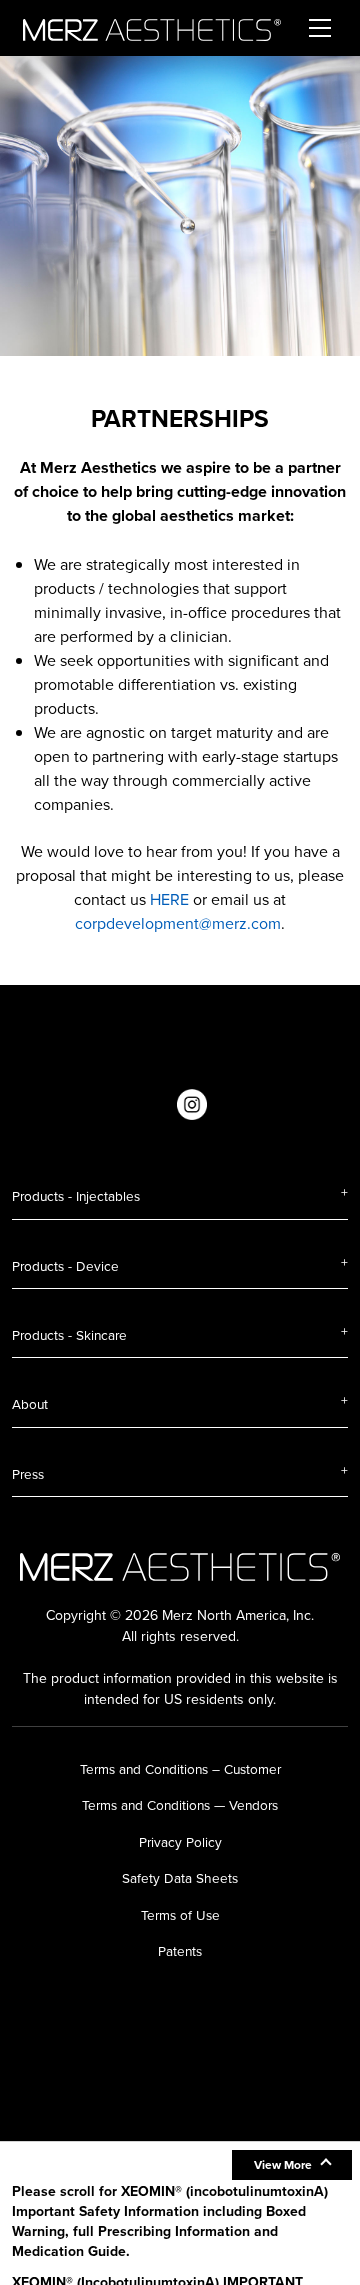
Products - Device (65, 1266)
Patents (180, 1951)
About (30, 1404)
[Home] (152, 28)
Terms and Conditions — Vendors (180, 1805)
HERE (169, 899)
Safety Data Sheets (180, 1878)
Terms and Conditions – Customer (180, 1769)
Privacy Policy (180, 1842)
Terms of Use (180, 1915)
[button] (292, 2165)
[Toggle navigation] (320, 28)
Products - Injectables (76, 1196)
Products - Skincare (69, 1335)
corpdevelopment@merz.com (178, 923)
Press (28, 1474)
